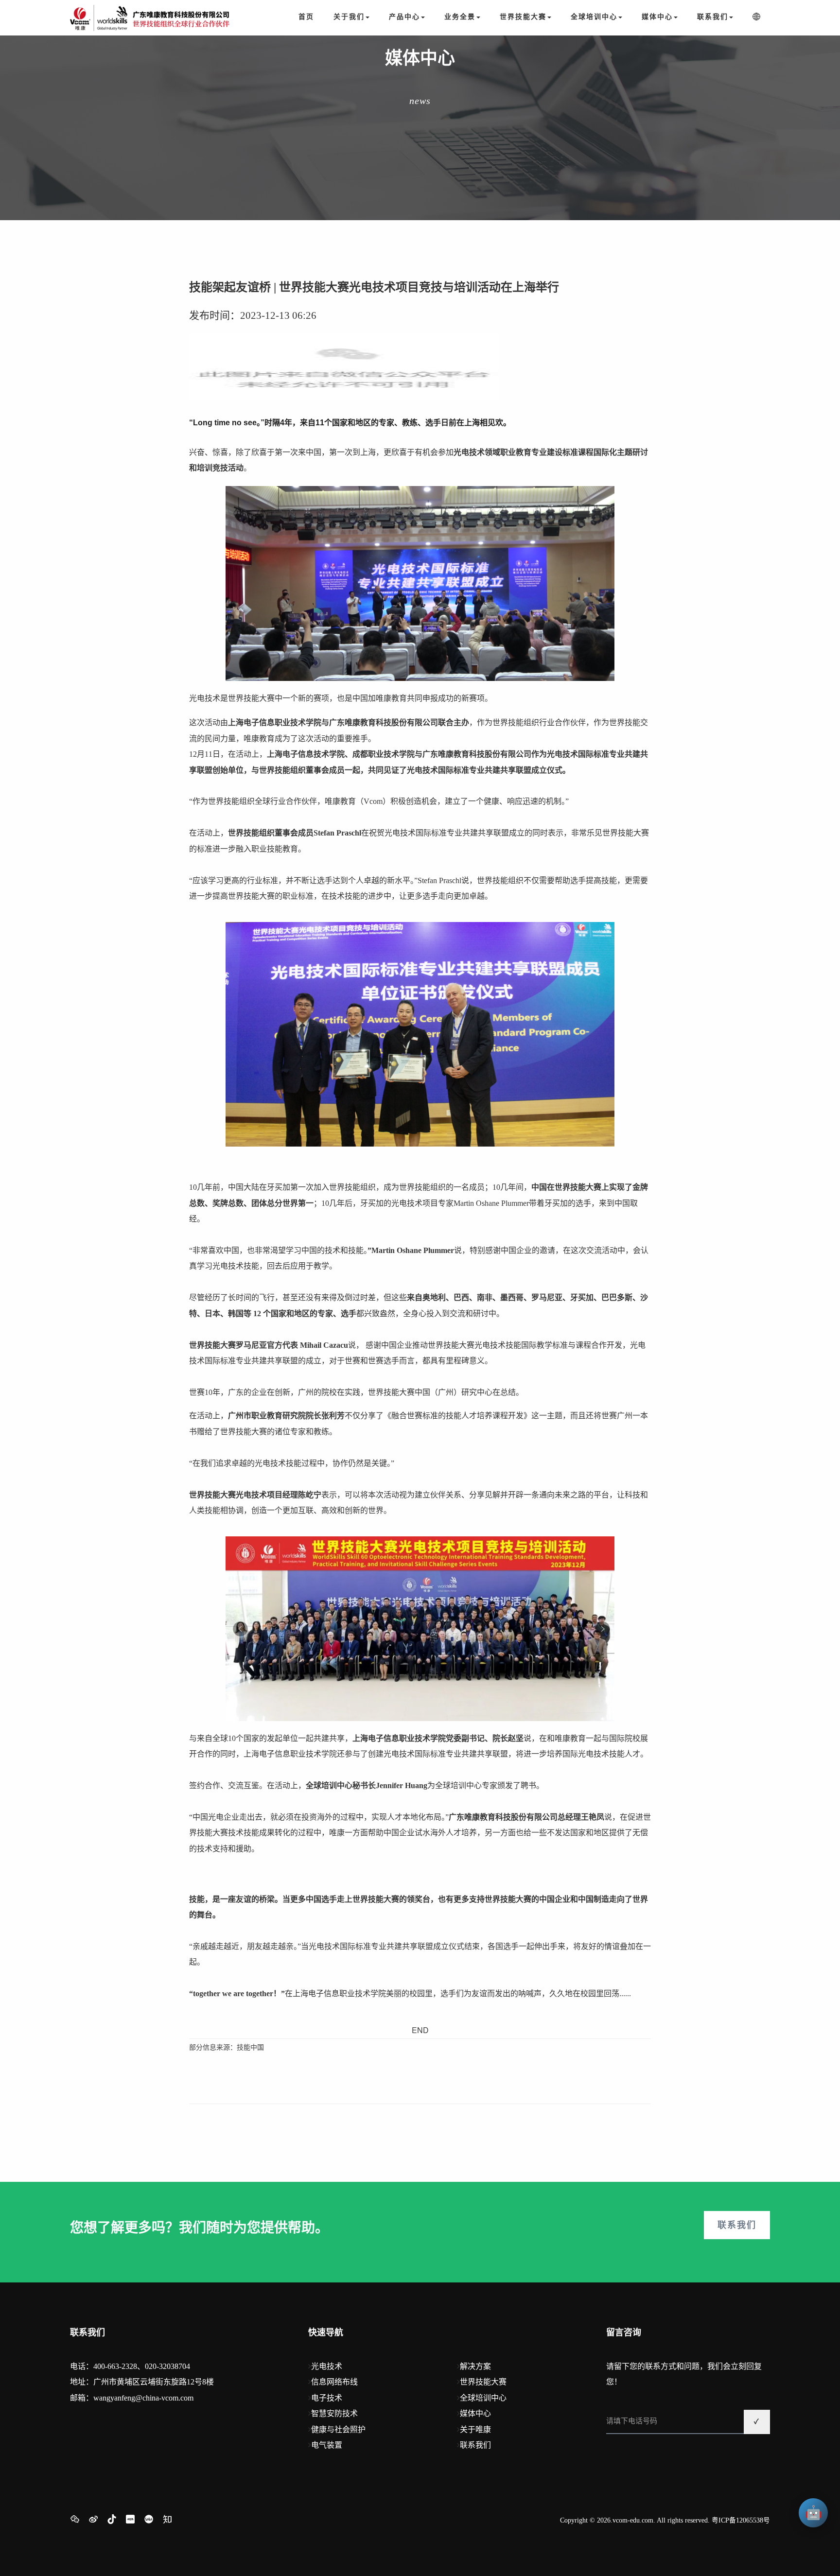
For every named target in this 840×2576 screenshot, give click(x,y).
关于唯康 (475, 2429)
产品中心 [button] (404, 17)
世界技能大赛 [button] (523, 17)
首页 (306, 17)
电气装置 (327, 2445)
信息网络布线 (334, 2382)
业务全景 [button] (460, 17)
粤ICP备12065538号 (741, 2520)
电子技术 (327, 2398)
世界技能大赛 (483, 2382)
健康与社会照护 (338, 2429)
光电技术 (327, 2366)
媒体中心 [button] (657, 17)
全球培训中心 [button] (594, 17)
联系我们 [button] (713, 17)
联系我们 (737, 2225)
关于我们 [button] (349, 17)
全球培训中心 (483, 2398)
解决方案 (475, 2366)
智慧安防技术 (334, 2413)
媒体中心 (475, 2413)
